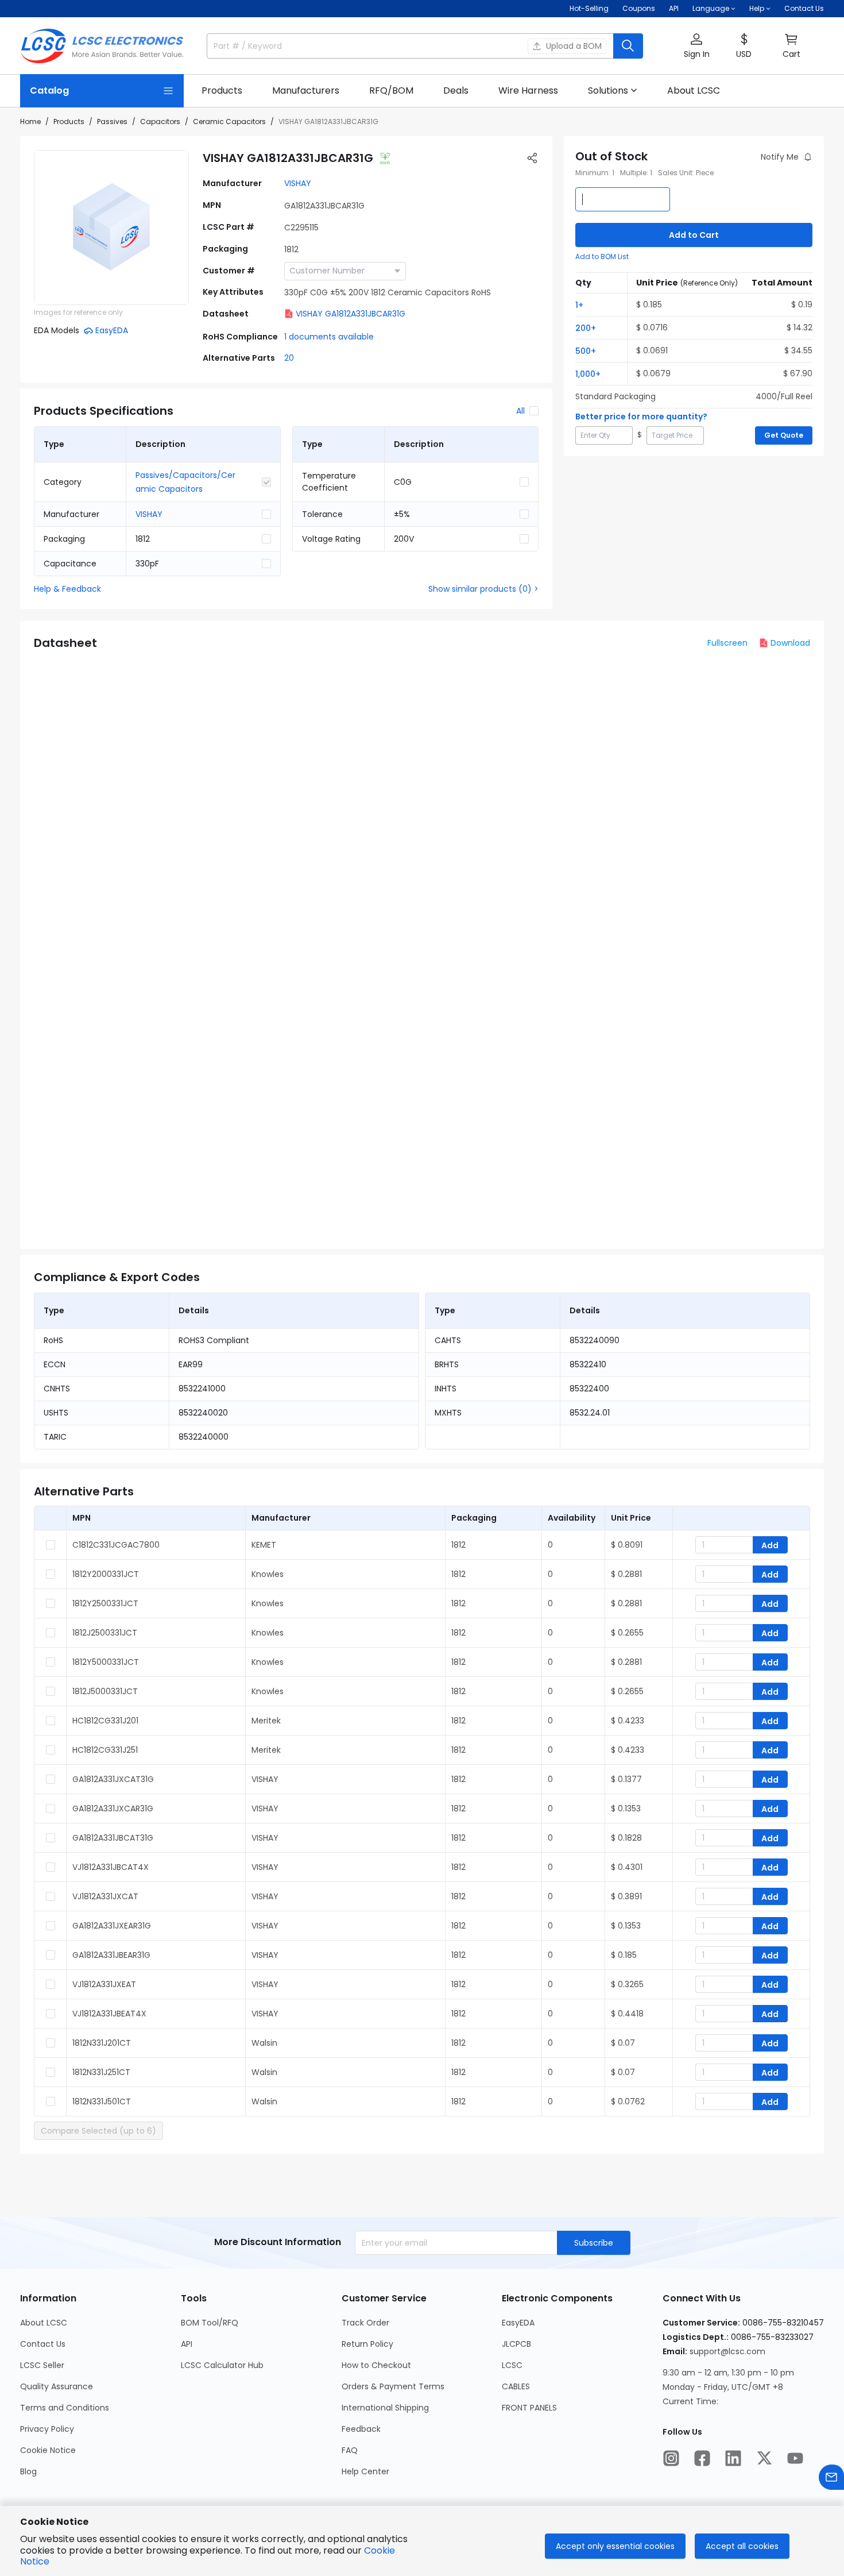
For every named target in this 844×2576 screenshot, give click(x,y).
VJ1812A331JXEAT (104, 1984)
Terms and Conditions (65, 2408)
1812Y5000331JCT (106, 1662)
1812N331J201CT (102, 2043)
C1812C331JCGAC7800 (116, 1545)
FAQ (350, 2450)
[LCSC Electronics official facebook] (702, 2458)
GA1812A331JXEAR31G (112, 1926)
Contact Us (804, 8)
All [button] (520, 411)
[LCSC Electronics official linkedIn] (733, 2458)
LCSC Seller (42, 2365)
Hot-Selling (589, 8)
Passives (112, 122)
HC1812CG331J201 (105, 1721)
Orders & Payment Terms (393, 2386)
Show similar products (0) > (483, 589)
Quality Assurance (57, 2386)
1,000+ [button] (588, 374)
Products (69, 122)
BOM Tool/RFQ (210, 2323)
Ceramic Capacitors (229, 122)
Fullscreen (727, 643)
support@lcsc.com (727, 2351)
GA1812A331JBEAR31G (111, 1955)
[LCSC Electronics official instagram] (671, 2458)
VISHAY (298, 183)
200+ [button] (586, 328)
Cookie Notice (48, 2450)
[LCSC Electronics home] (102, 46)
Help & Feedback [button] (67, 589)
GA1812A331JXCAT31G (113, 1779)
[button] (696, 46)
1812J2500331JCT (105, 1633)
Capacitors (160, 122)
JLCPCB (516, 2344)
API (674, 8)
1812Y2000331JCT (106, 1574)
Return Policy (367, 2344)
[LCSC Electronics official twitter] (764, 2458)
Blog (28, 2471)
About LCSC (44, 2323)
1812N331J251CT (101, 2072)
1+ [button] (579, 305)
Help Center (365, 2471)
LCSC (512, 2365)
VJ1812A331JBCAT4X (111, 1867)
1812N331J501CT (102, 2101)
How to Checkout (376, 2365)
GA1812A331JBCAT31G (113, 1838)
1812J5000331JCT (105, 1691)
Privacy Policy (47, 2429)
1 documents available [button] (329, 337)
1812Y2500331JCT (105, 1603)
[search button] (628, 46)
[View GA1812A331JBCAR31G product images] (111, 227)
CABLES (516, 2386)
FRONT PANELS (529, 2408)
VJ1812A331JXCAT (105, 1896)
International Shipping (385, 2408)
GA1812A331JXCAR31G (113, 1808)
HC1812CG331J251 (105, 1750)
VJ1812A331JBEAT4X (109, 2014)
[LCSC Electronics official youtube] (795, 2458)
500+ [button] (586, 351)
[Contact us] (831, 2477)
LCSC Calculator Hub (222, 2365)
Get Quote (784, 435)
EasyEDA (518, 2323)
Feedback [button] (361, 2429)
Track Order (365, 2323)
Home (30, 122)
